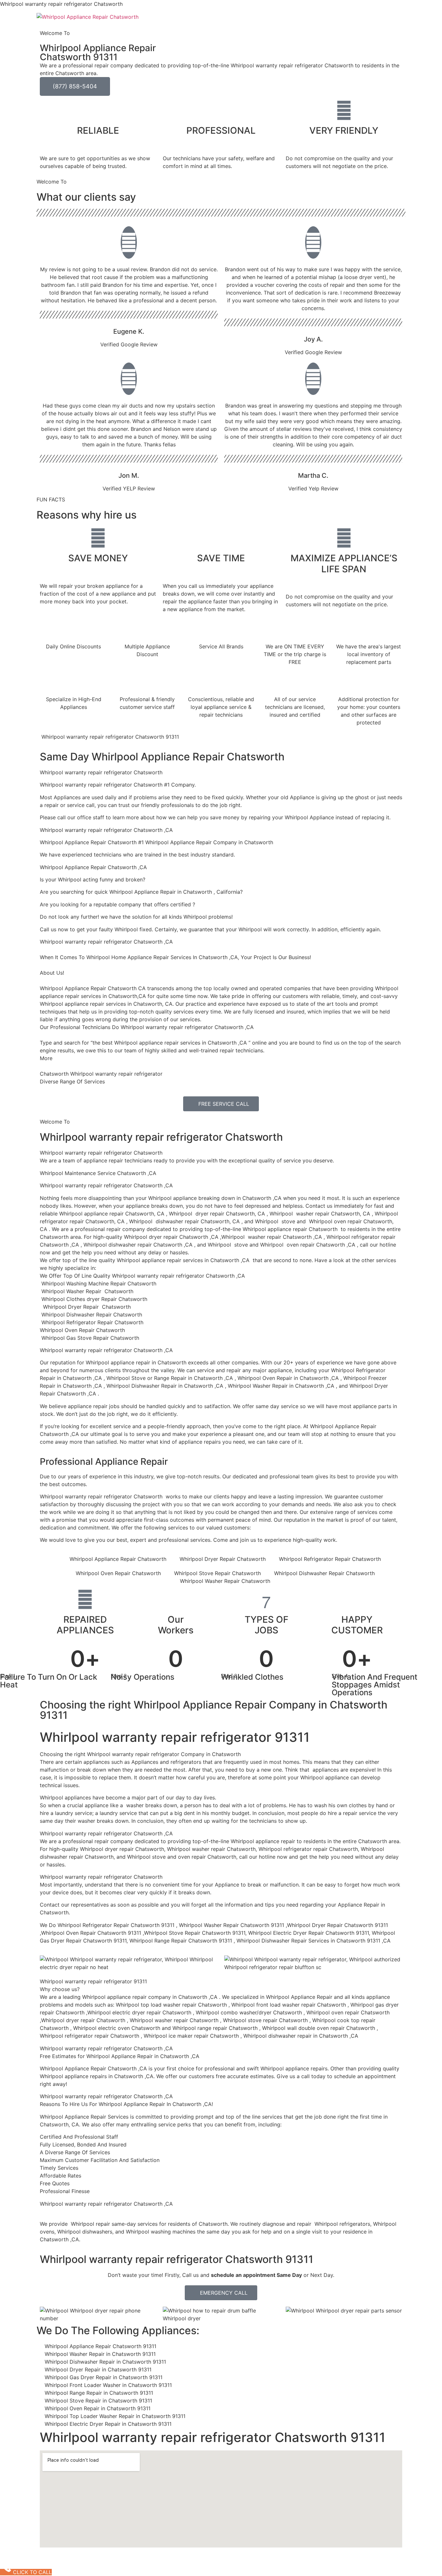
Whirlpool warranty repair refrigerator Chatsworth (161, 1137)
